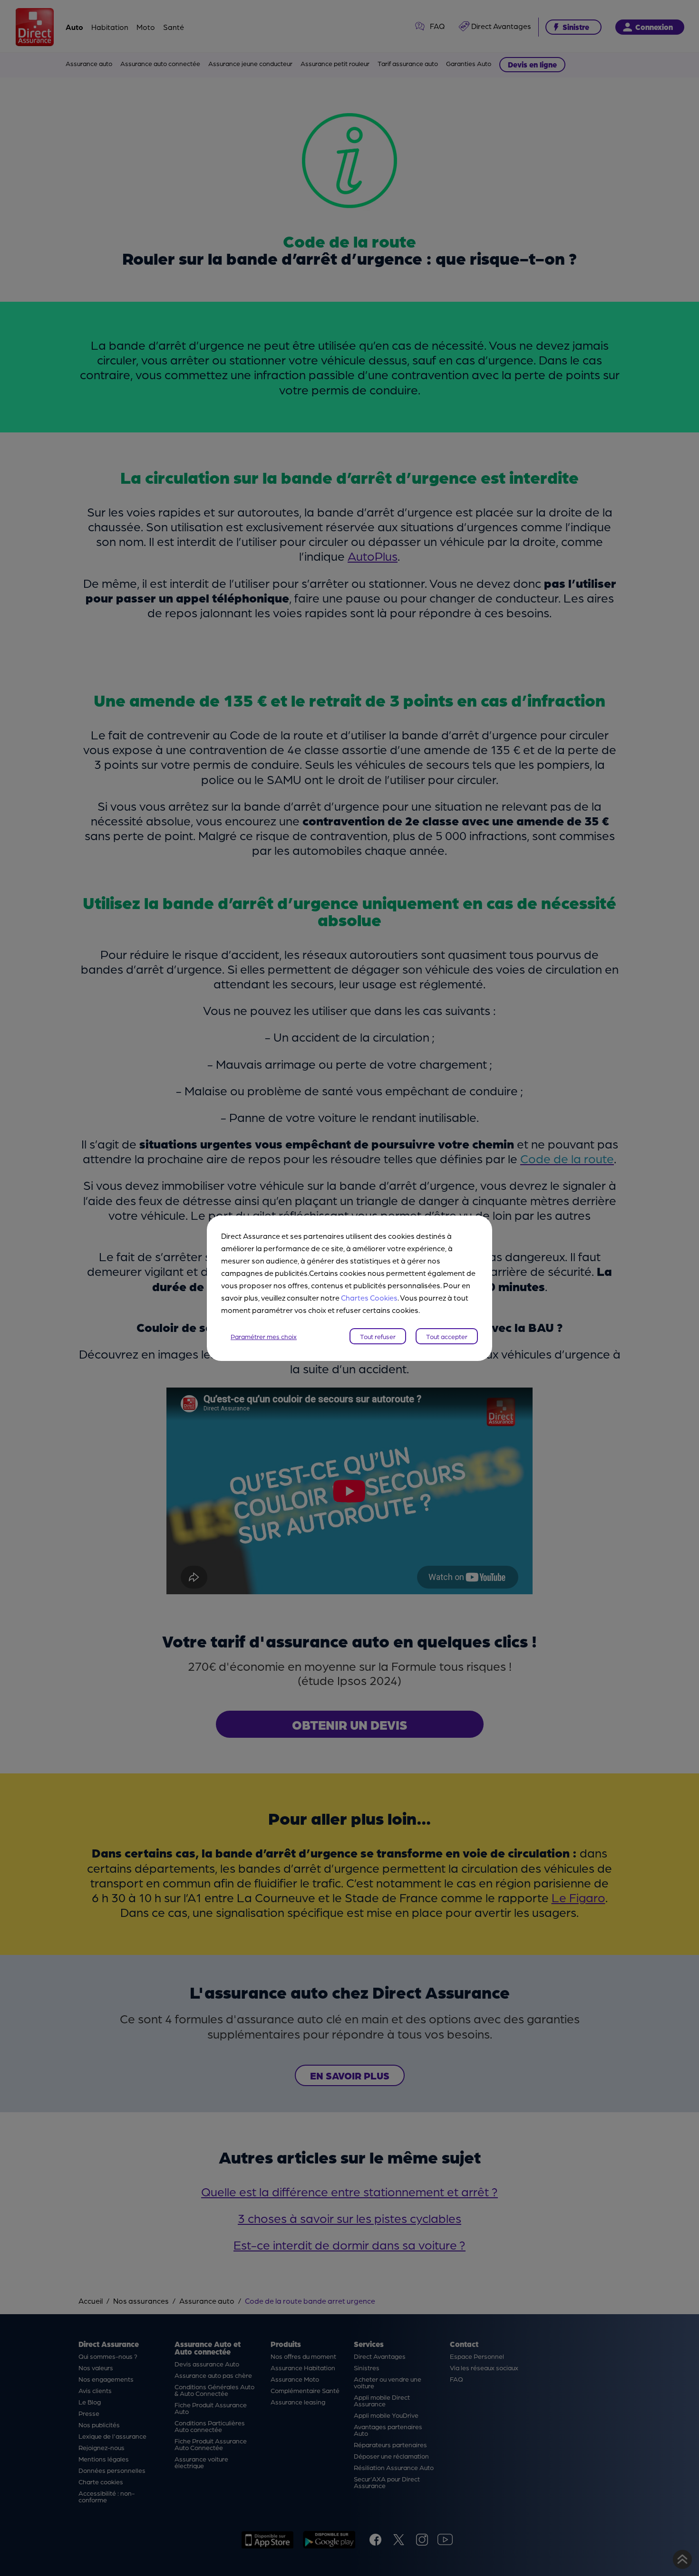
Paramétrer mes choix (264, 1336)
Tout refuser (378, 1336)
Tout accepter (447, 1336)
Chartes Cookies (369, 1298)
